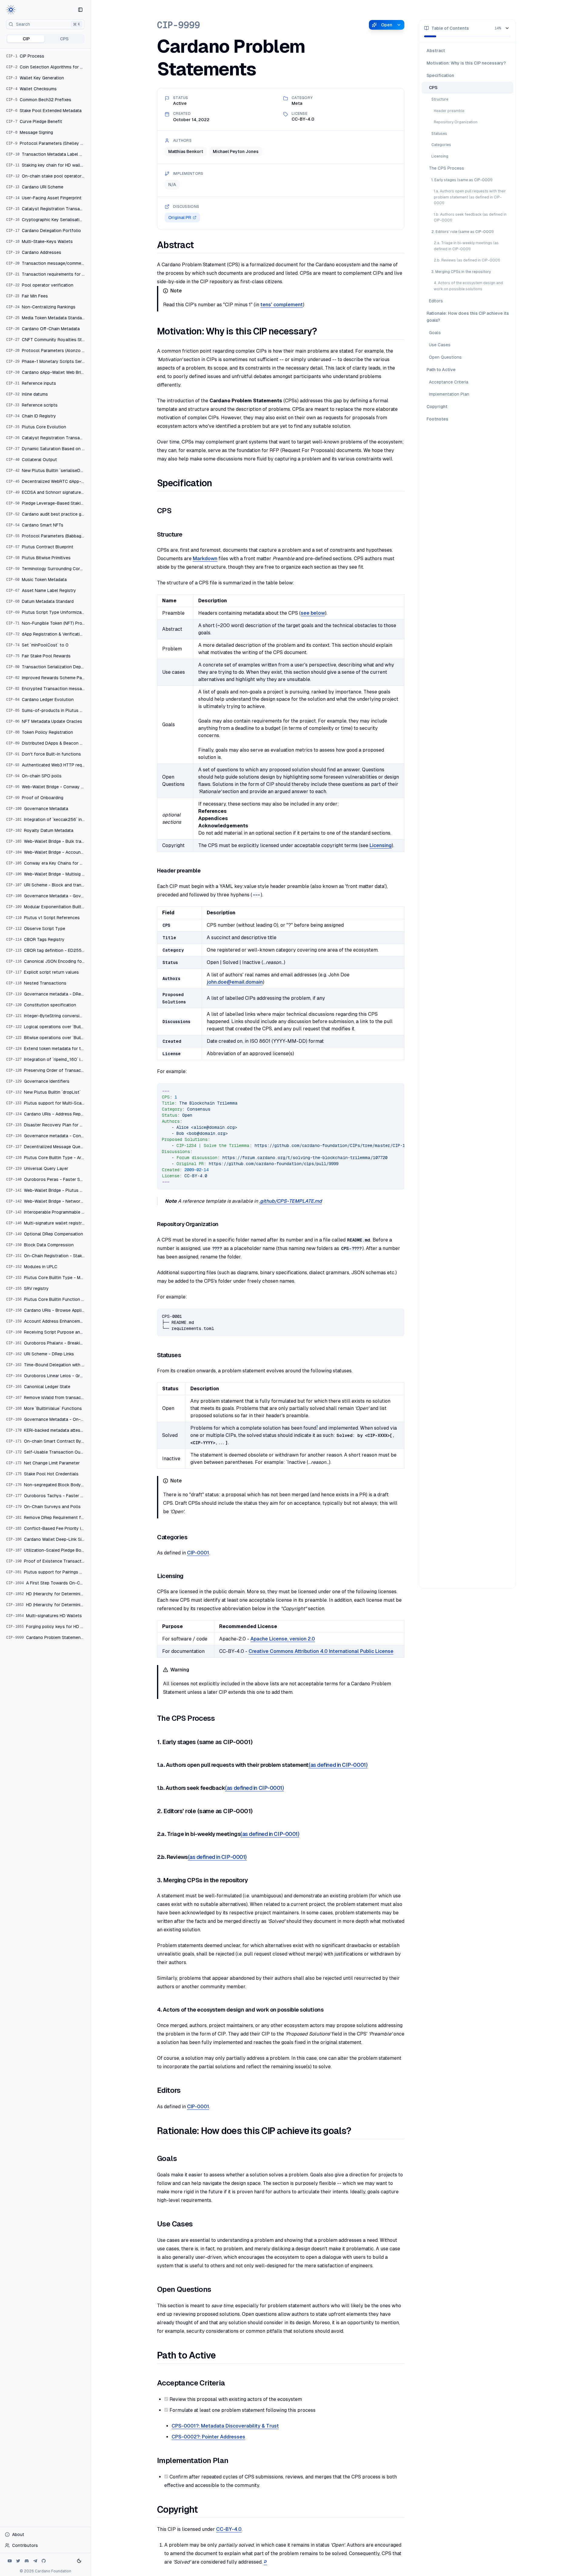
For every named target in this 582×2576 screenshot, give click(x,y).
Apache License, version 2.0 (283, 1639)
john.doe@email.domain (235, 982)
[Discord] (27, 2561)
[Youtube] (10, 2561)
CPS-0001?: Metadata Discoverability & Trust (225, 2426)
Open (387, 25)
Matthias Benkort (186, 151)
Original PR (180, 218)
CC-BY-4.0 (229, 2529)
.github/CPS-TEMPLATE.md (291, 1201)
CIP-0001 (198, 1553)
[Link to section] (200, 245)
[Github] (44, 2561)
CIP (26, 39)
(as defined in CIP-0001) (338, 1765)
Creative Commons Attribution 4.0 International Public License (321, 1651)
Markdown (205, 558)
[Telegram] (35, 2561)
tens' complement (282, 305)
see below (313, 613)
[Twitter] (18, 2561)
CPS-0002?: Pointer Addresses (208, 2437)
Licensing (381, 845)
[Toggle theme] (79, 2561)
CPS (64, 39)
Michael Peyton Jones (236, 151)
